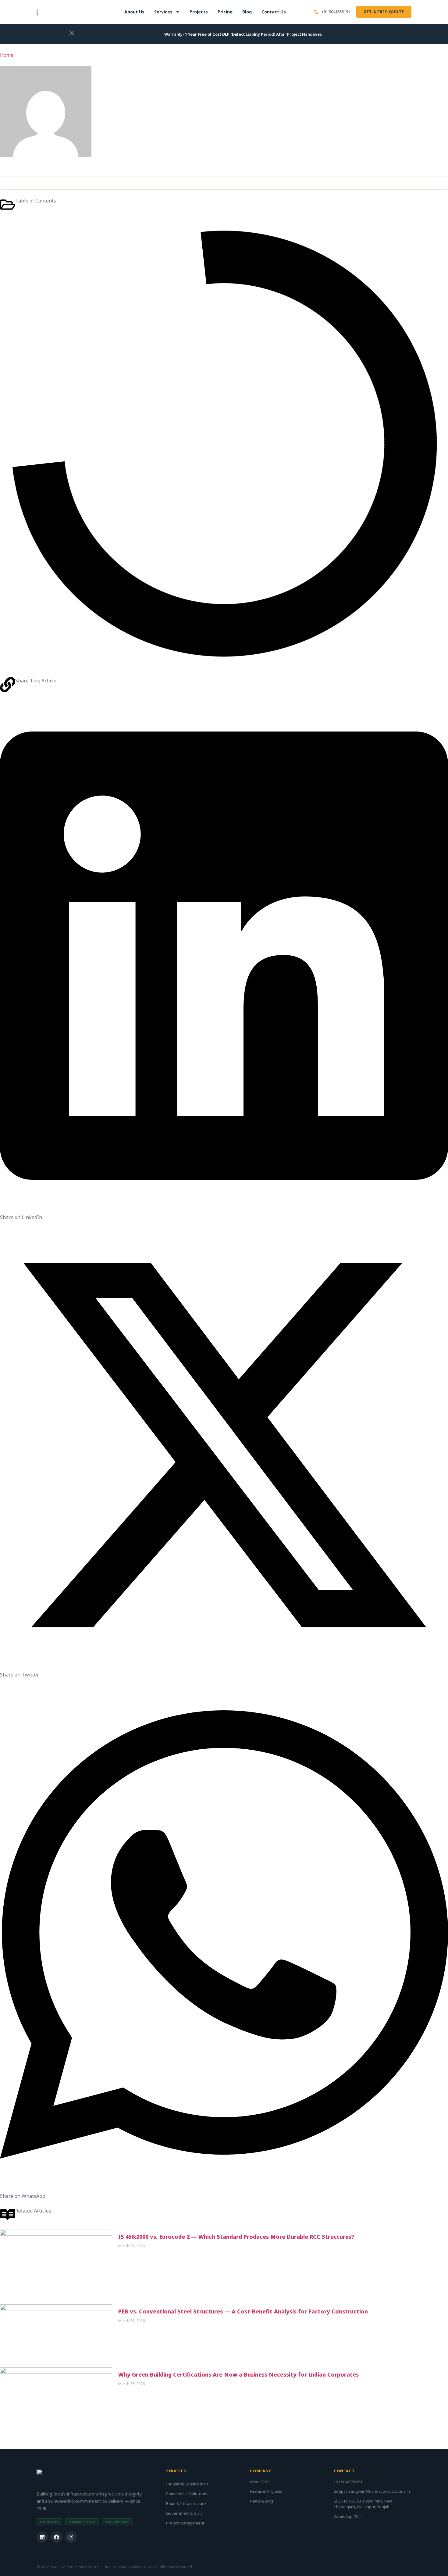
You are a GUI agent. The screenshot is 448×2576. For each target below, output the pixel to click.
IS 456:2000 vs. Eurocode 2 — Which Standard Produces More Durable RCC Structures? (236, 2237)
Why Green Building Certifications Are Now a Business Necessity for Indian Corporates (238, 2374)
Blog (247, 12)
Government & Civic (184, 2513)
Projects (199, 12)
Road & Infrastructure (186, 2503)
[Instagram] (71, 2537)
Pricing (225, 12)
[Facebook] (57, 2537)
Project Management (185, 2523)
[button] (224, 960)
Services (163, 12)
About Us (134, 12)
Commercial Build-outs (187, 2494)
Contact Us (274, 12)
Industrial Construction (187, 2484)
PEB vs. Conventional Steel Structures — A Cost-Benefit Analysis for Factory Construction (243, 2311)
